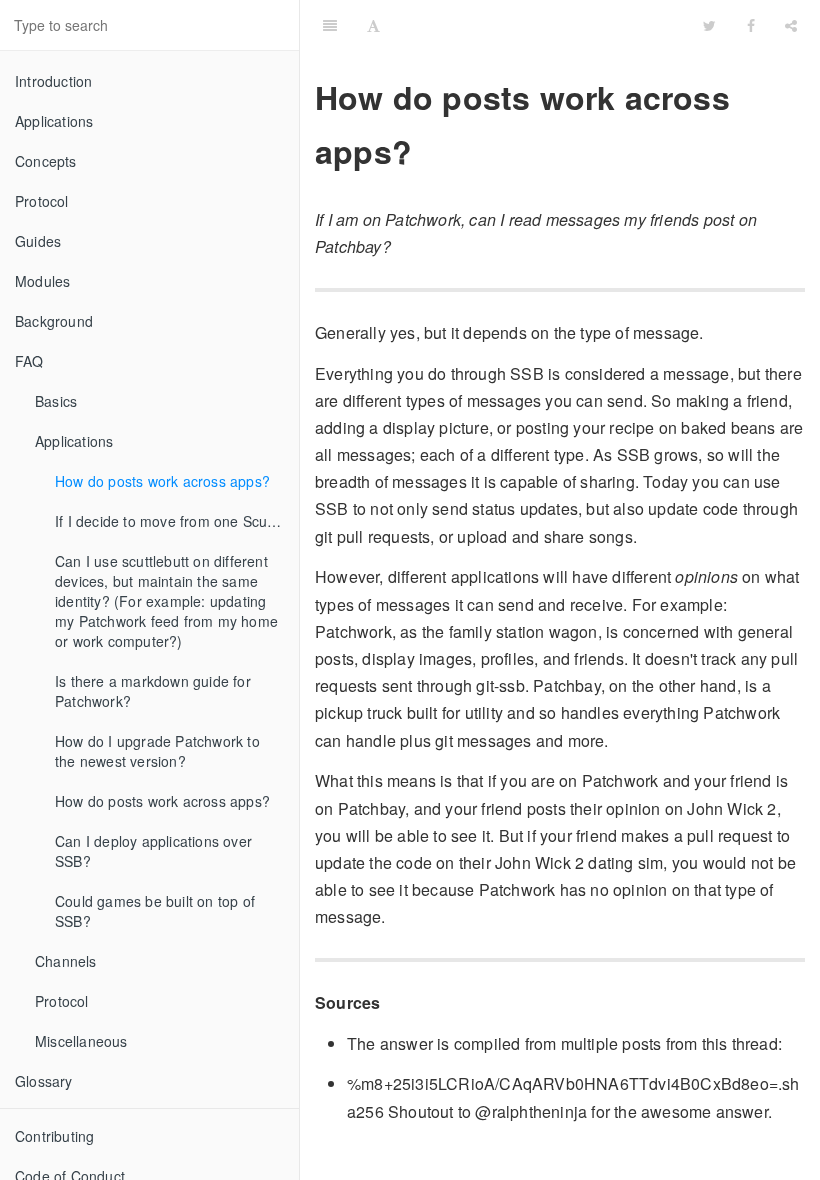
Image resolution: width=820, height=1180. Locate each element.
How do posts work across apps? (162, 481)
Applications (54, 121)
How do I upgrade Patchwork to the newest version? (157, 751)
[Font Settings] (373, 25)
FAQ (29, 361)
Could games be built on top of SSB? (155, 911)
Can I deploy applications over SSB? (153, 851)
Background (54, 321)
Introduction (53, 81)
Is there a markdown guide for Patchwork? (153, 691)
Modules (42, 281)
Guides (38, 241)
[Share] (791, 25)
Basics (56, 401)
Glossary (44, 1081)
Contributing (54, 1136)
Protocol (42, 201)
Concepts (46, 161)
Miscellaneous (81, 1041)
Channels (66, 961)
